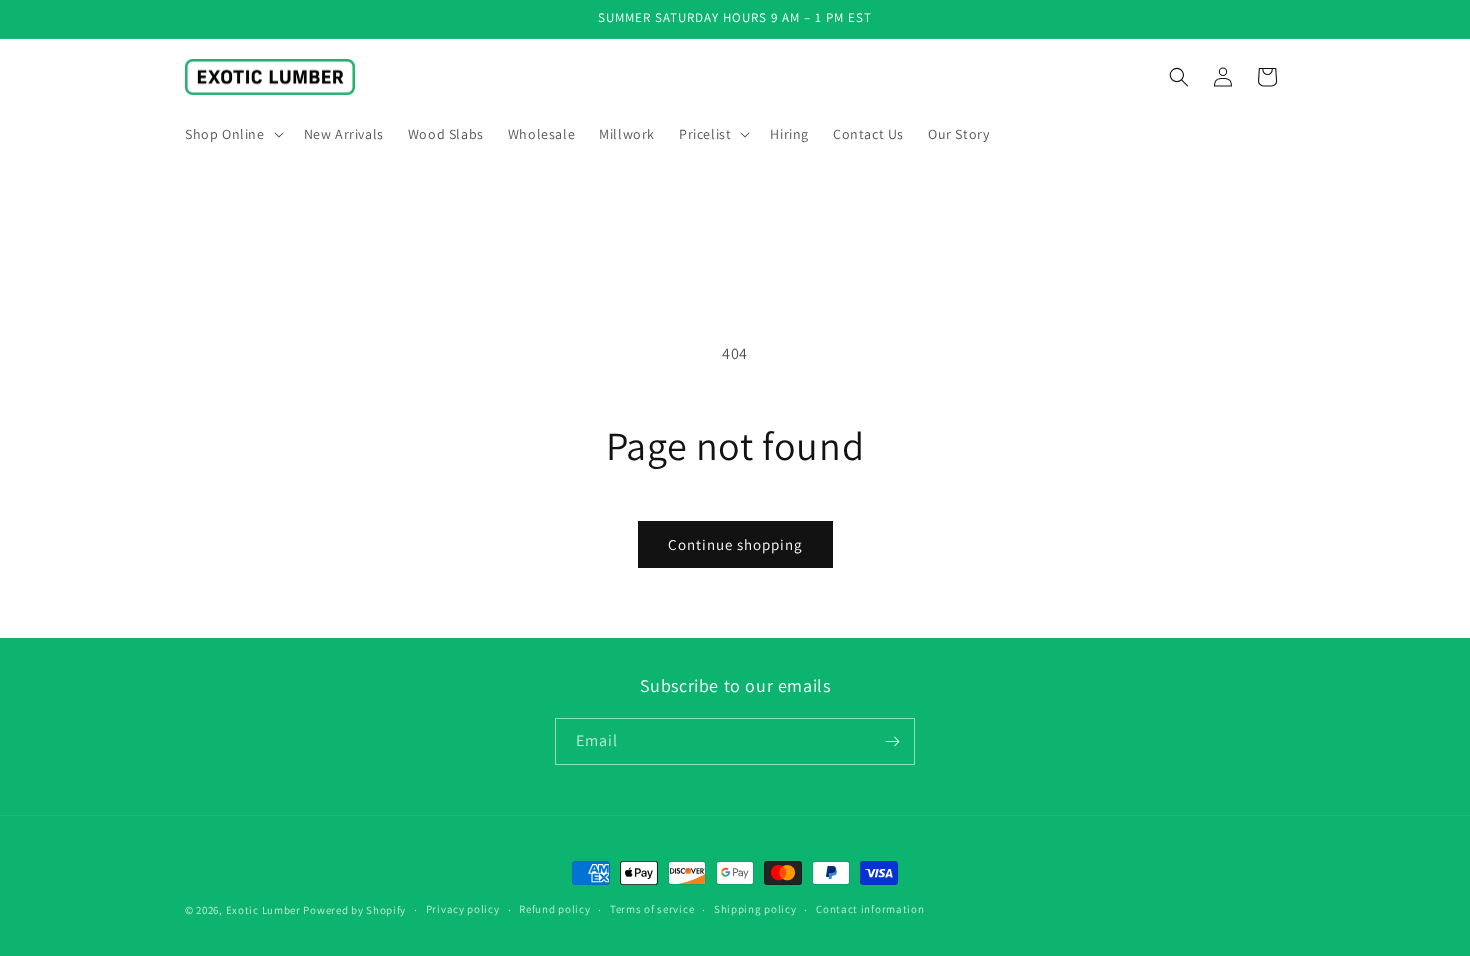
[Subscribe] (892, 741)
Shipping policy (755, 909)
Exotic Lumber (263, 910)
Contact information (870, 909)
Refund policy (554, 909)
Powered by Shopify (354, 910)
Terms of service (652, 909)
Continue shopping (735, 544)
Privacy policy (463, 909)
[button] (232, 134)
